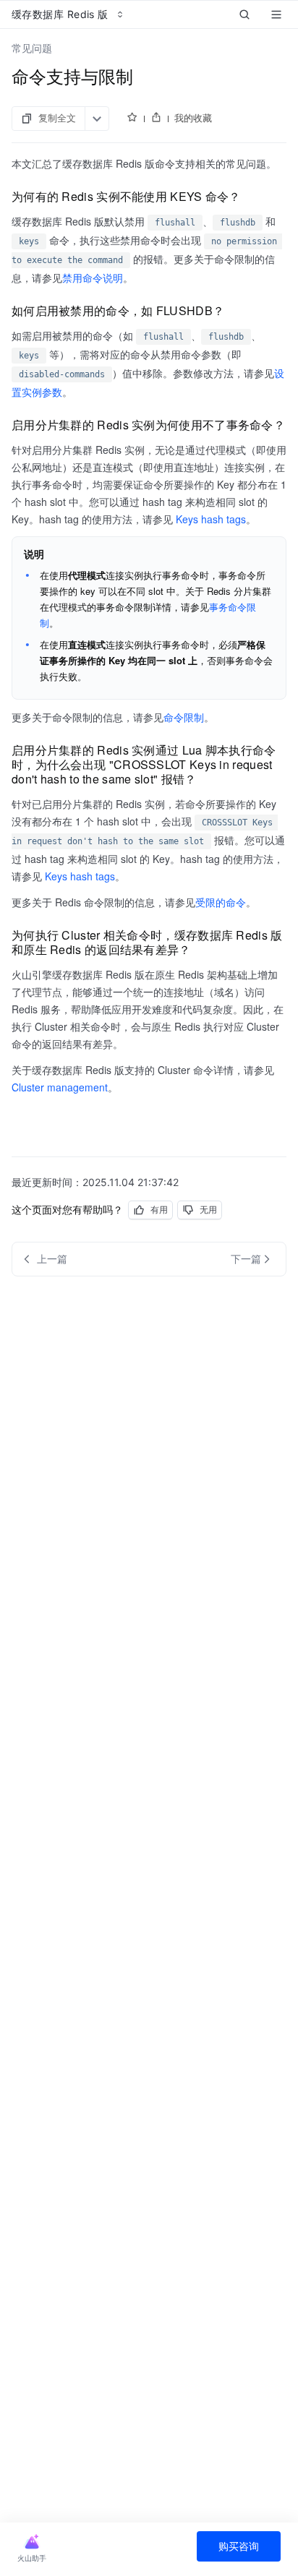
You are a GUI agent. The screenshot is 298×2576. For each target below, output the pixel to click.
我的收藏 (193, 118)
